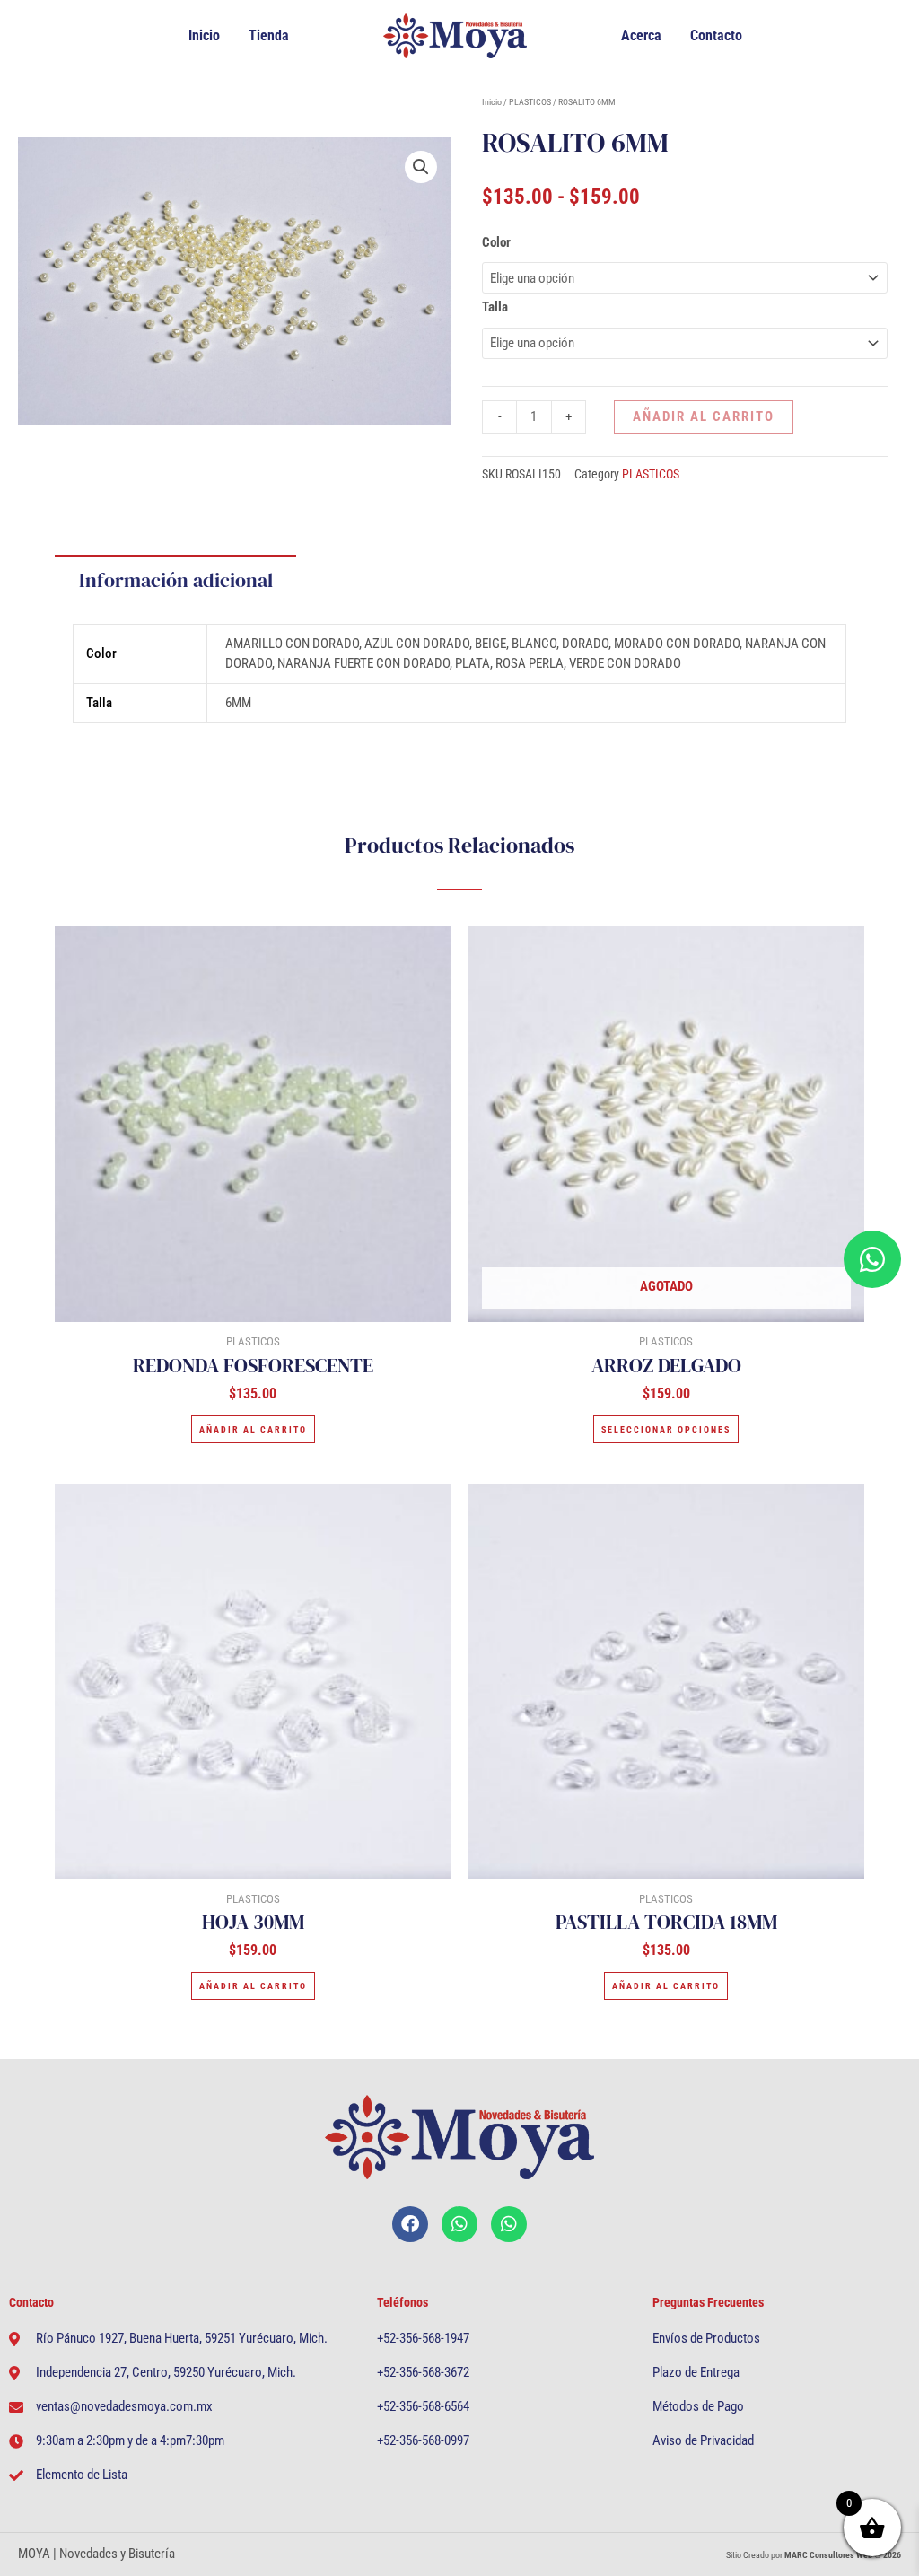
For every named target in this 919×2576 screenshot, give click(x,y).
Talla (495, 307)
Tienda (269, 35)
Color (496, 242)
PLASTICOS (530, 102)
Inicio (204, 35)
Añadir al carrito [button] (253, 1429)
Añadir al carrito (704, 416)
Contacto (716, 35)
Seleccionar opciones (666, 1429)
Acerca (641, 35)
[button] (421, 167)
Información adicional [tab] (176, 580)
